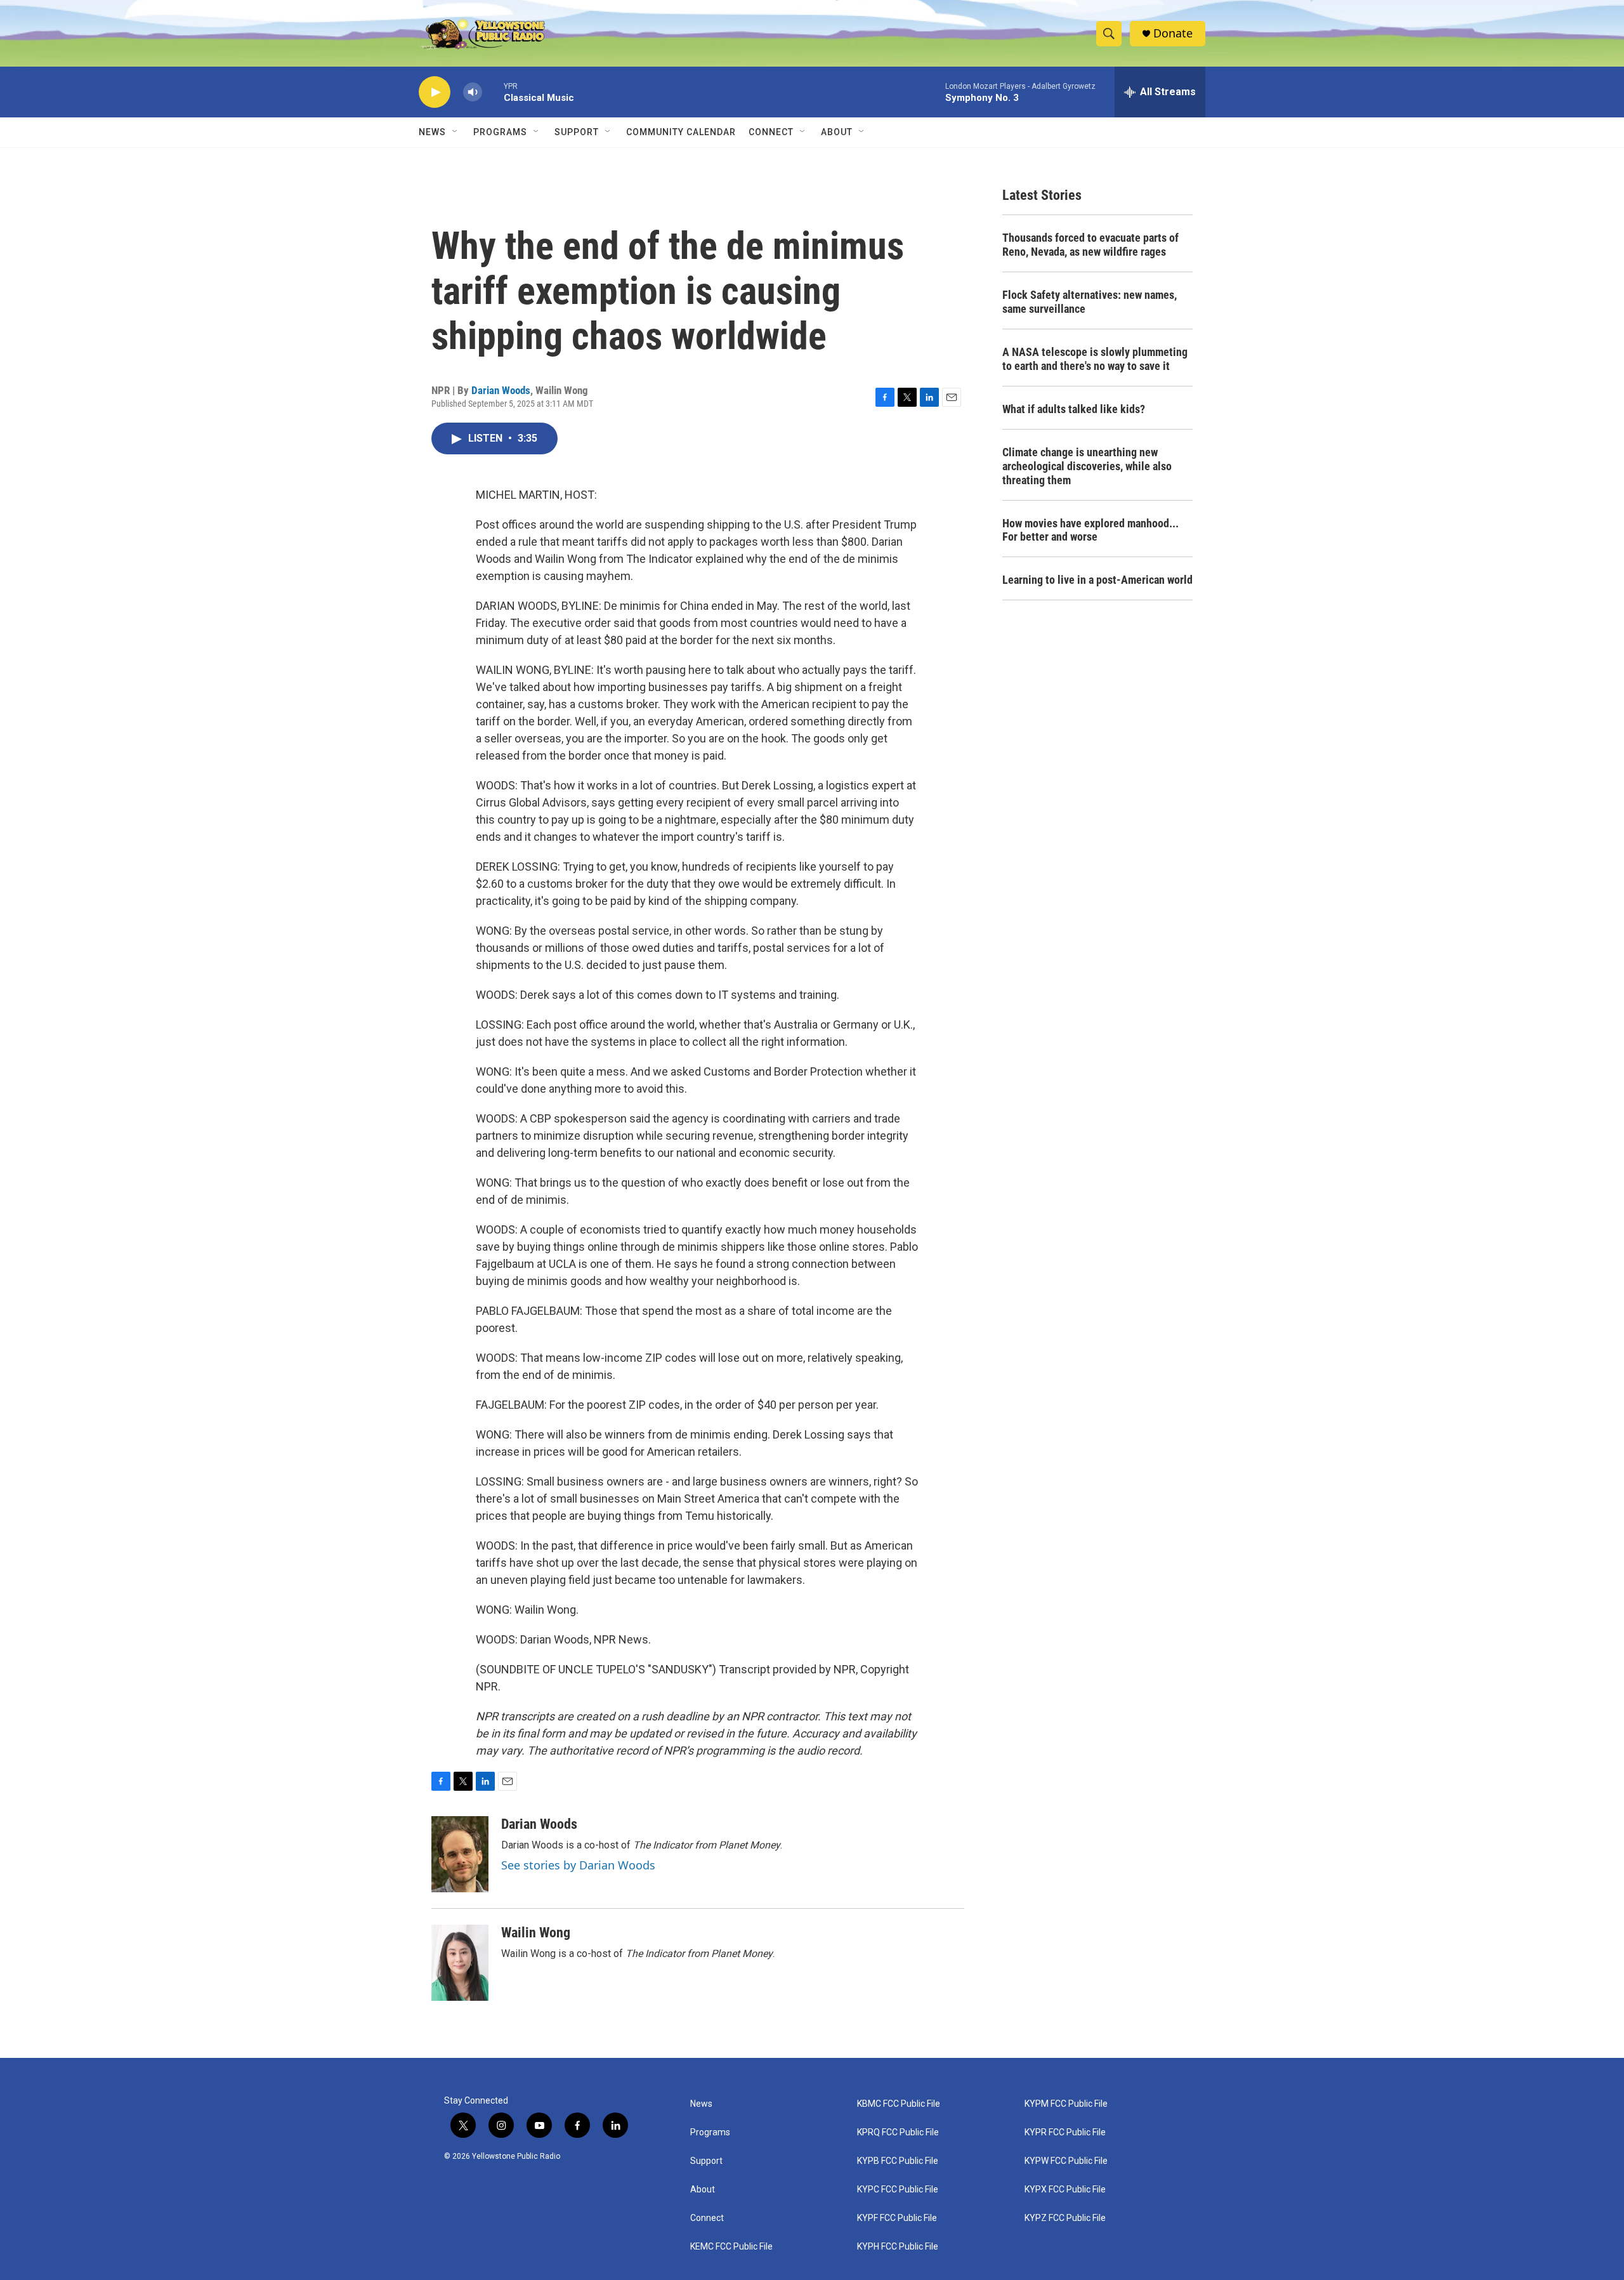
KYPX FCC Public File (1065, 2190)
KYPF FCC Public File (897, 2218)
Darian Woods (501, 390)
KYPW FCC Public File (1066, 2161)
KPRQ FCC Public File (898, 2132)
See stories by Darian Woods (578, 1865)
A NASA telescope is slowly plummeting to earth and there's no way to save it (1095, 359)
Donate (1173, 33)
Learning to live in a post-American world (1097, 580)
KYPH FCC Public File (898, 2247)
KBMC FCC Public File (899, 2104)
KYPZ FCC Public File (1065, 2218)
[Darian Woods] (460, 1854)
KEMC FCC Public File (731, 2247)
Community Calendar (681, 132)
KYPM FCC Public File (1066, 2104)
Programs (500, 132)
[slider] (493, 92)
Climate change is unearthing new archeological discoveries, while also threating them (1087, 466)
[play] (435, 92)
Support (577, 132)
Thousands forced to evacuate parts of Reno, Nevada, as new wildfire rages (1090, 245)
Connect (771, 132)
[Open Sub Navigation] (455, 132)
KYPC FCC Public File (898, 2190)
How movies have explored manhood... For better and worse (1090, 530)
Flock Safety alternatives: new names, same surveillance (1090, 302)
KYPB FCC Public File (898, 2161)
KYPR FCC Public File (1065, 2132)
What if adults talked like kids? (1074, 409)
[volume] (473, 92)
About (703, 2190)
